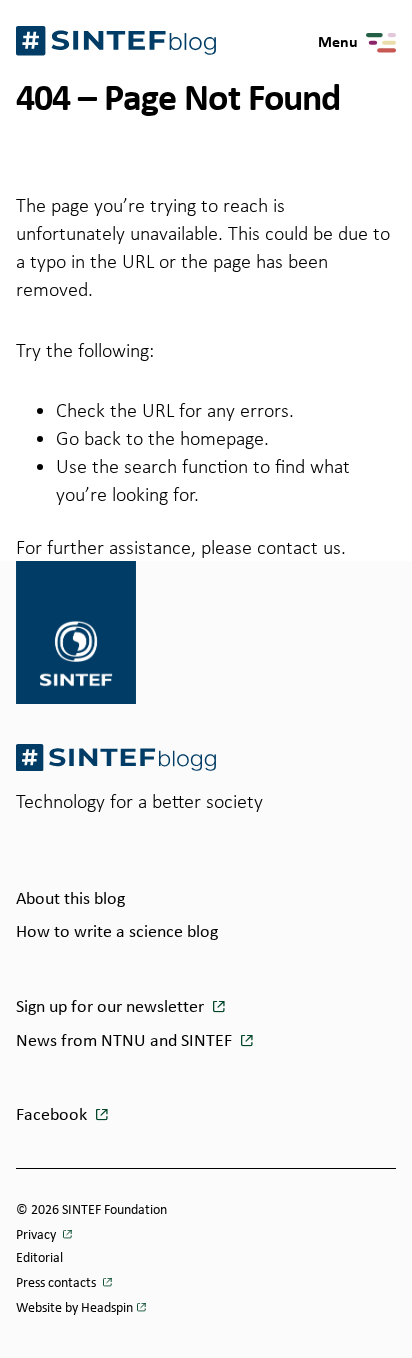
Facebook (53, 1115)
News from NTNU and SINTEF (126, 1041)
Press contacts (57, 1283)
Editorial (39, 1258)
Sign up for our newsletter (112, 1007)
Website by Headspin (74, 1308)
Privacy (37, 1235)
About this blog (70, 899)
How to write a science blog (117, 932)
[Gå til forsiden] (116, 757)
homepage (222, 438)
